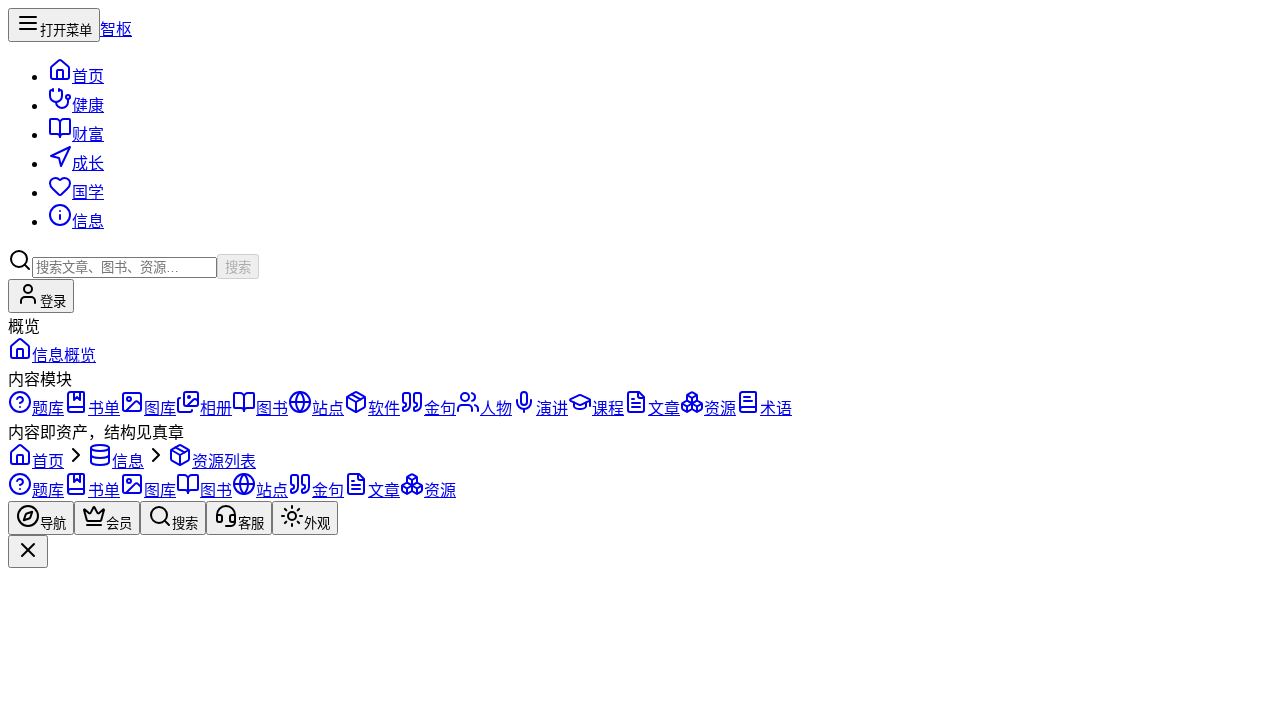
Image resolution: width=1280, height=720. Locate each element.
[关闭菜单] (28, 551)
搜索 (238, 267)
